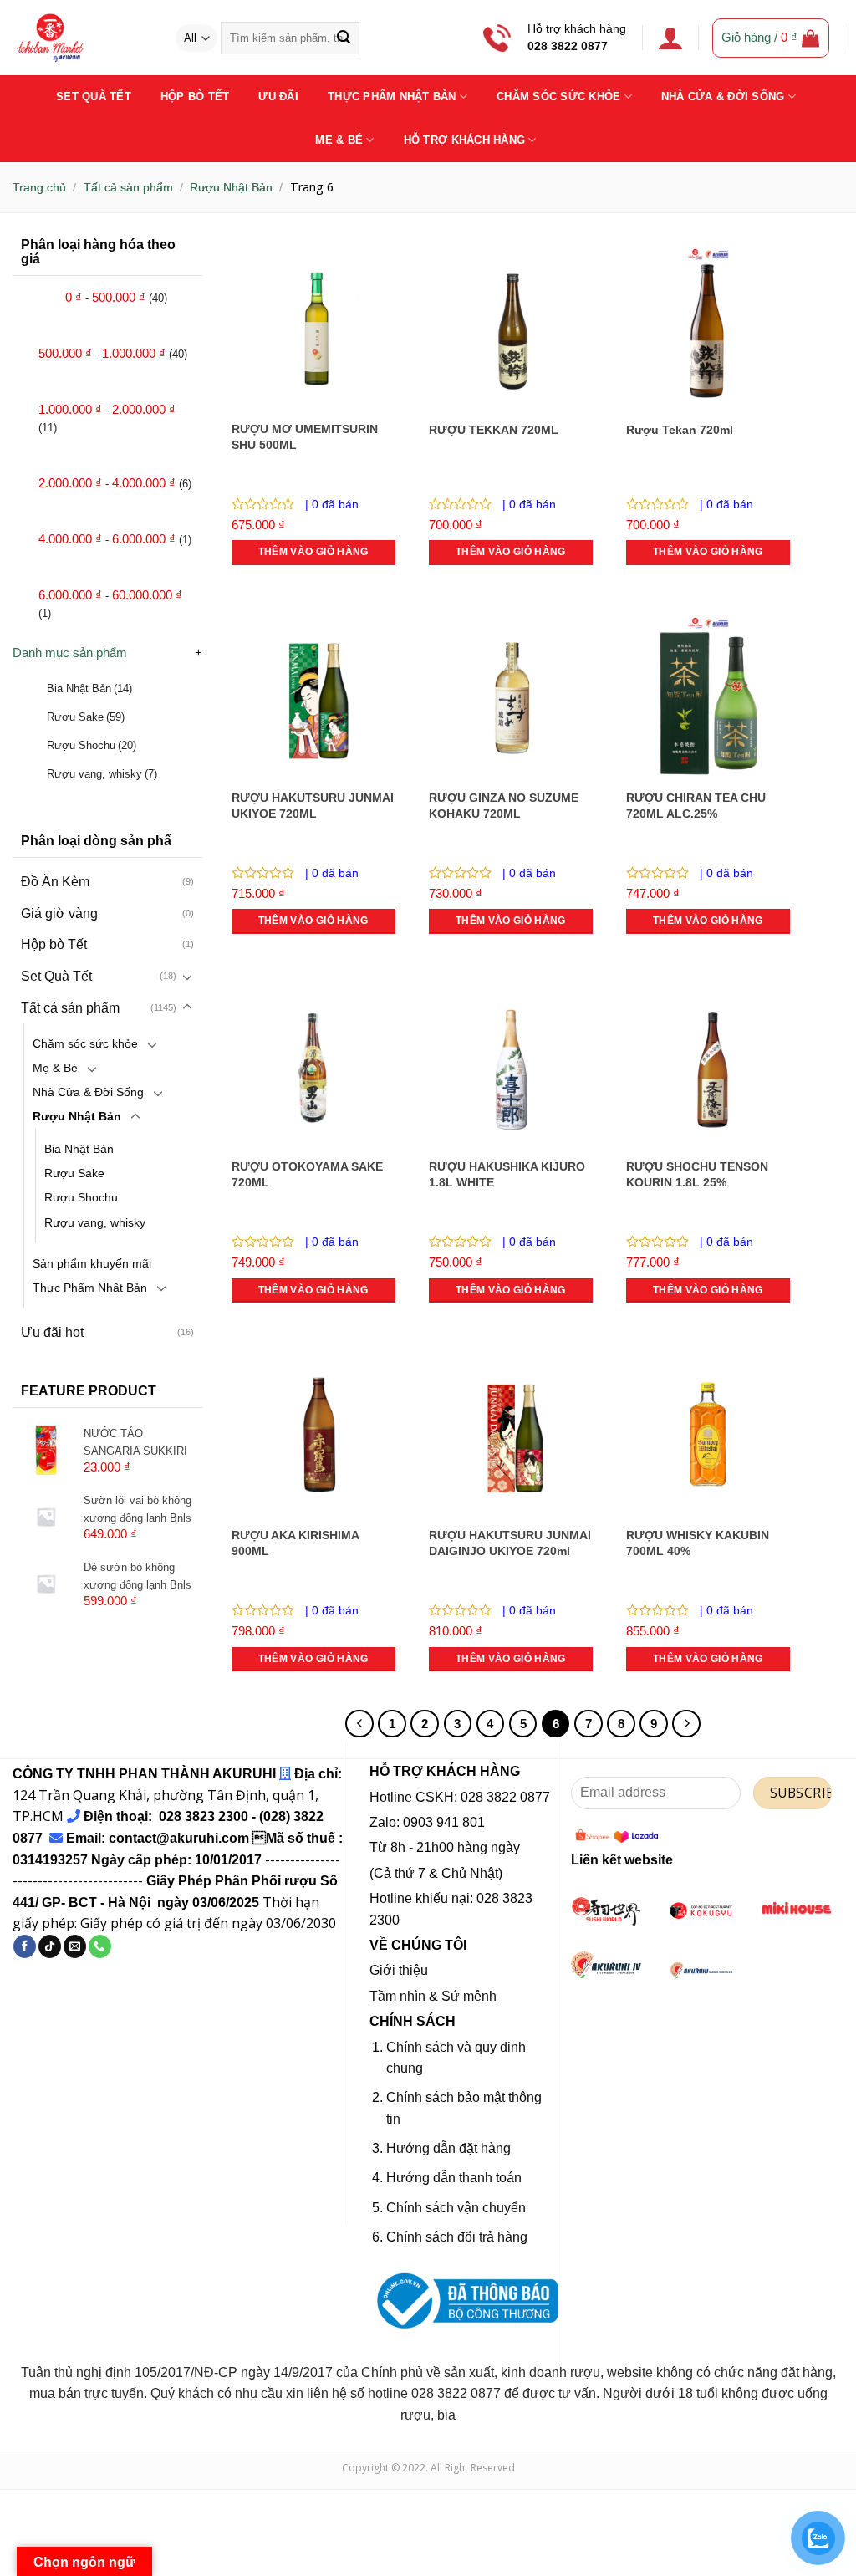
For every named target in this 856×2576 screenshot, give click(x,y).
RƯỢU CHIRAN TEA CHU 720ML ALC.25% (696, 806)
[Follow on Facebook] (25, 1946)
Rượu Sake (86, 717)
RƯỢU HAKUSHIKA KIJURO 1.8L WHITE (507, 1174)
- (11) (107, 418)
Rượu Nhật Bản (231, 187)
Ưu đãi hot (52, 1332)
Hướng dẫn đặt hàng (448, 2148)
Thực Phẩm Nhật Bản (392, 97)
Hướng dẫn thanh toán (454, 2178)
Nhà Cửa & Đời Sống (723, 97)
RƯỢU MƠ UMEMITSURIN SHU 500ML (305, 437)
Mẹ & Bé (339, 140)
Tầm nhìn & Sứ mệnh (433, 1996)
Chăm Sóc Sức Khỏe (558, 97)
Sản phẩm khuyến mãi (92, 1263)
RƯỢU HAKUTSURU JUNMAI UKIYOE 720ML (313, 806)
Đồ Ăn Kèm (55, 882)
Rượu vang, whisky (102, 774)
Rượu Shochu (92, 745)
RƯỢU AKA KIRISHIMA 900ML (295, 1543)
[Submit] (343, 38)
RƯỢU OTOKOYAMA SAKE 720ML (307, 1174)
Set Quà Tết (94, 97)
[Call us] (100, 1946)
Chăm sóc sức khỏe (85, 1043)
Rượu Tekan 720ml (680, 430)
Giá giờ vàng (59, 913)
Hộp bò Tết (195, 97)
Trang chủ (39, 187)
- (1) (115, 539)
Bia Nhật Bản (89, 689)
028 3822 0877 (568, 46)
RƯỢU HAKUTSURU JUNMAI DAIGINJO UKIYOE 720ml (510, 1543)
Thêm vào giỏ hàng (313, 552)
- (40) (116, 297)
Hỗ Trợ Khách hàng (464, 140)
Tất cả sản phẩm (128, 187)
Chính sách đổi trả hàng (457, 2237)
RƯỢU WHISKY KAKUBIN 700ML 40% (698, 1543)
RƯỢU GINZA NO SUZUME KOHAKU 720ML (504, 806)
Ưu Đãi (278, 97)
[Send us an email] (75, 1946)
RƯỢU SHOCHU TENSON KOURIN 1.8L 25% (697, 1174)
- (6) (115, 483)
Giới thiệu (399, 1970)
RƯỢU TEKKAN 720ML (494, 430)
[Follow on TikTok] (50, 1946)
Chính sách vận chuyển (456, 2208)
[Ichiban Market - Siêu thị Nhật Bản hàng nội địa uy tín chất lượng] (81, 38)
